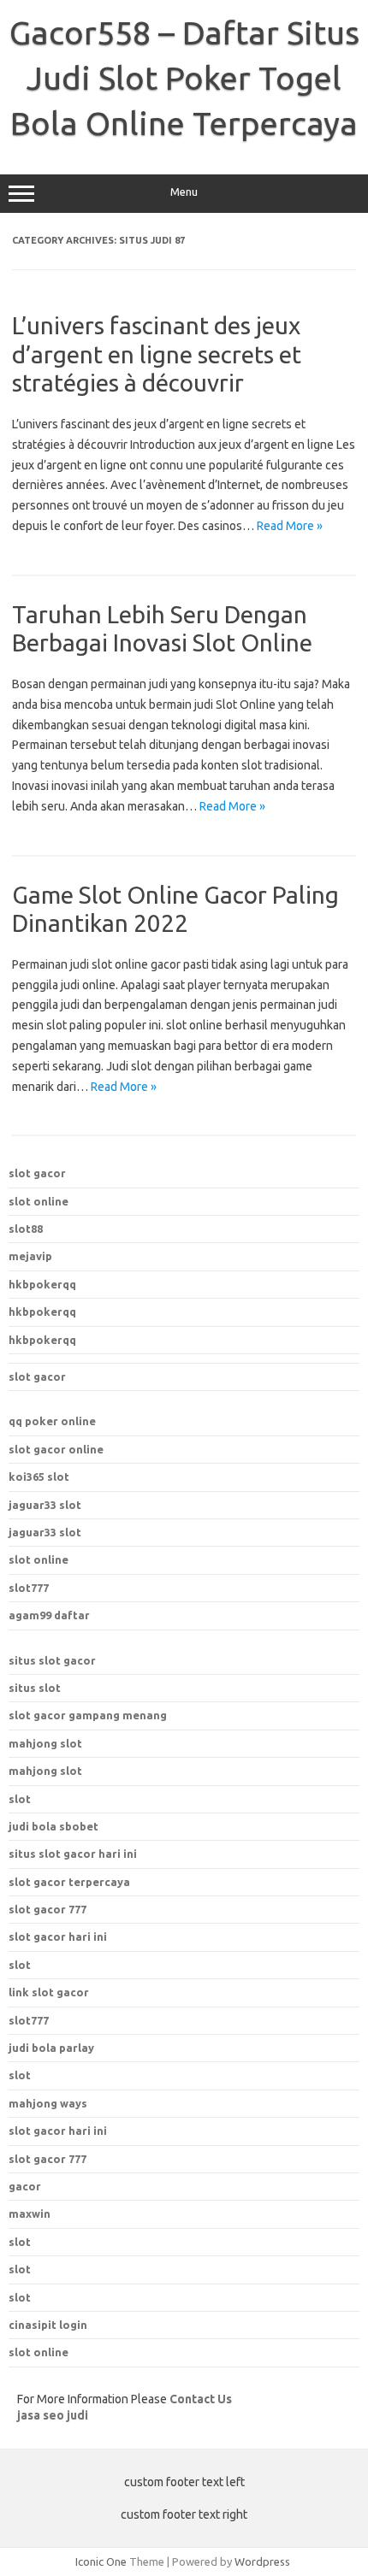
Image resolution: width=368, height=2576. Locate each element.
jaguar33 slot (45, 1505)
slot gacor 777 (47, 1909)
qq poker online (52, 1421)
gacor (25, 2186)
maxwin (30, 2213)
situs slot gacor (52, 1660)
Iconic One (101, 2561)
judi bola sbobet (53, 1826)
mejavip (30, 1256)
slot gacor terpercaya (69, 1882)
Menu (184, 192)
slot (20, 1799)
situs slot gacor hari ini (73, 1854)
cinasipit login (48, 2325)
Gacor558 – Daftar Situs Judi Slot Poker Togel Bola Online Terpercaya (184, 78)
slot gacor (37, 1173)
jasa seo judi (53, 2415)
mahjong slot (45, 1743)
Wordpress (262, 2561)
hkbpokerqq (42, 1284)
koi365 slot (39, 1477)
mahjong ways (48, 2103)
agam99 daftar (49, 1615)
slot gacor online (56, 1449)
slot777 (29, 1588)
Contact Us (201, 2399)
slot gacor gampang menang (88, 1715)
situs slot (35, 1688)
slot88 (26, 1229)
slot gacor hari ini (58, 1936)
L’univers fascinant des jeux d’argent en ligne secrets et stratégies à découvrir (157, 354)
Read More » (290, 526)
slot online (39, 1201)
